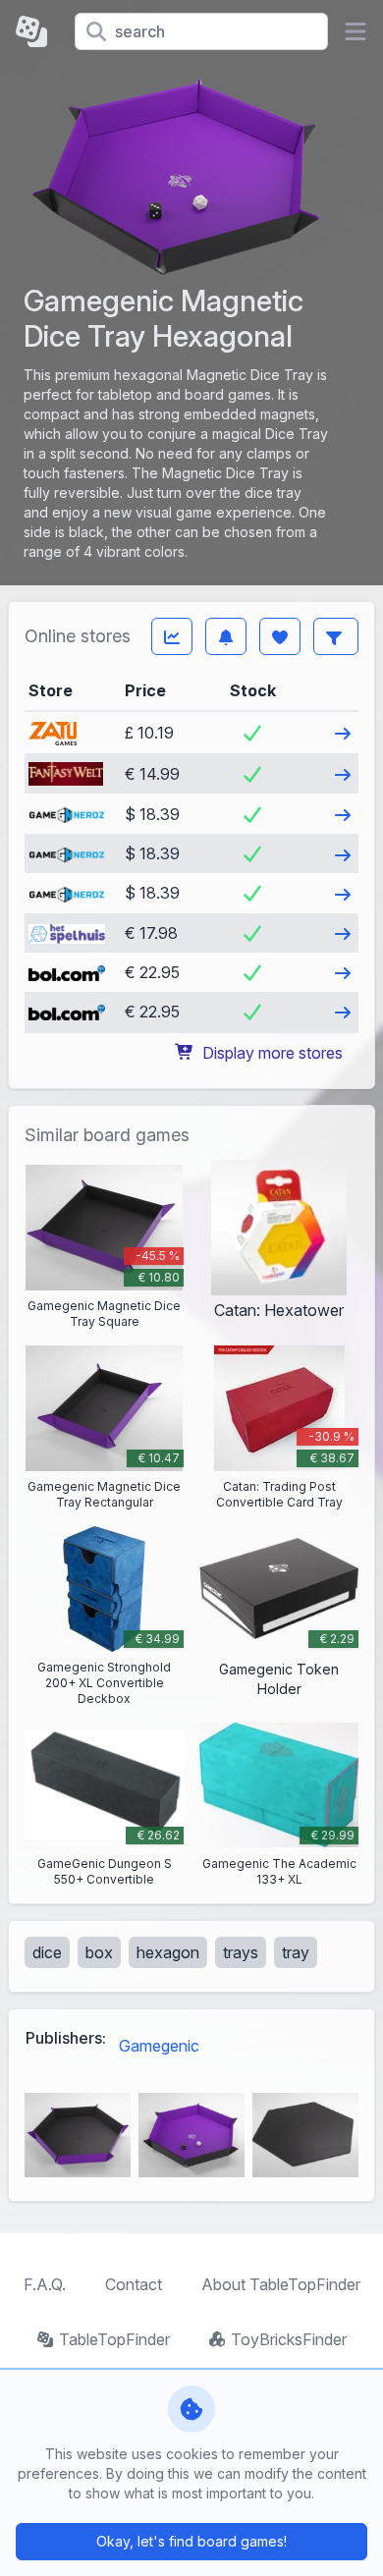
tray (296, 1952)
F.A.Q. (45, 2284)
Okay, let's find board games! (191, 2541)
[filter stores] (336, 636)
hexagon (168, 1952)
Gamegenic (159, 2046)
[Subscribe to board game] (226, 636)
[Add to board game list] (280, 636)
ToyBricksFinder (289, 2339)
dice (47, 1952)
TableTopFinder (114, 2339)
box (99, 1952)
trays (241, 1952)
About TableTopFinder (281, 2284)
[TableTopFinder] (37, 31)
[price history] (172, 636)
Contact (134, 2284)
